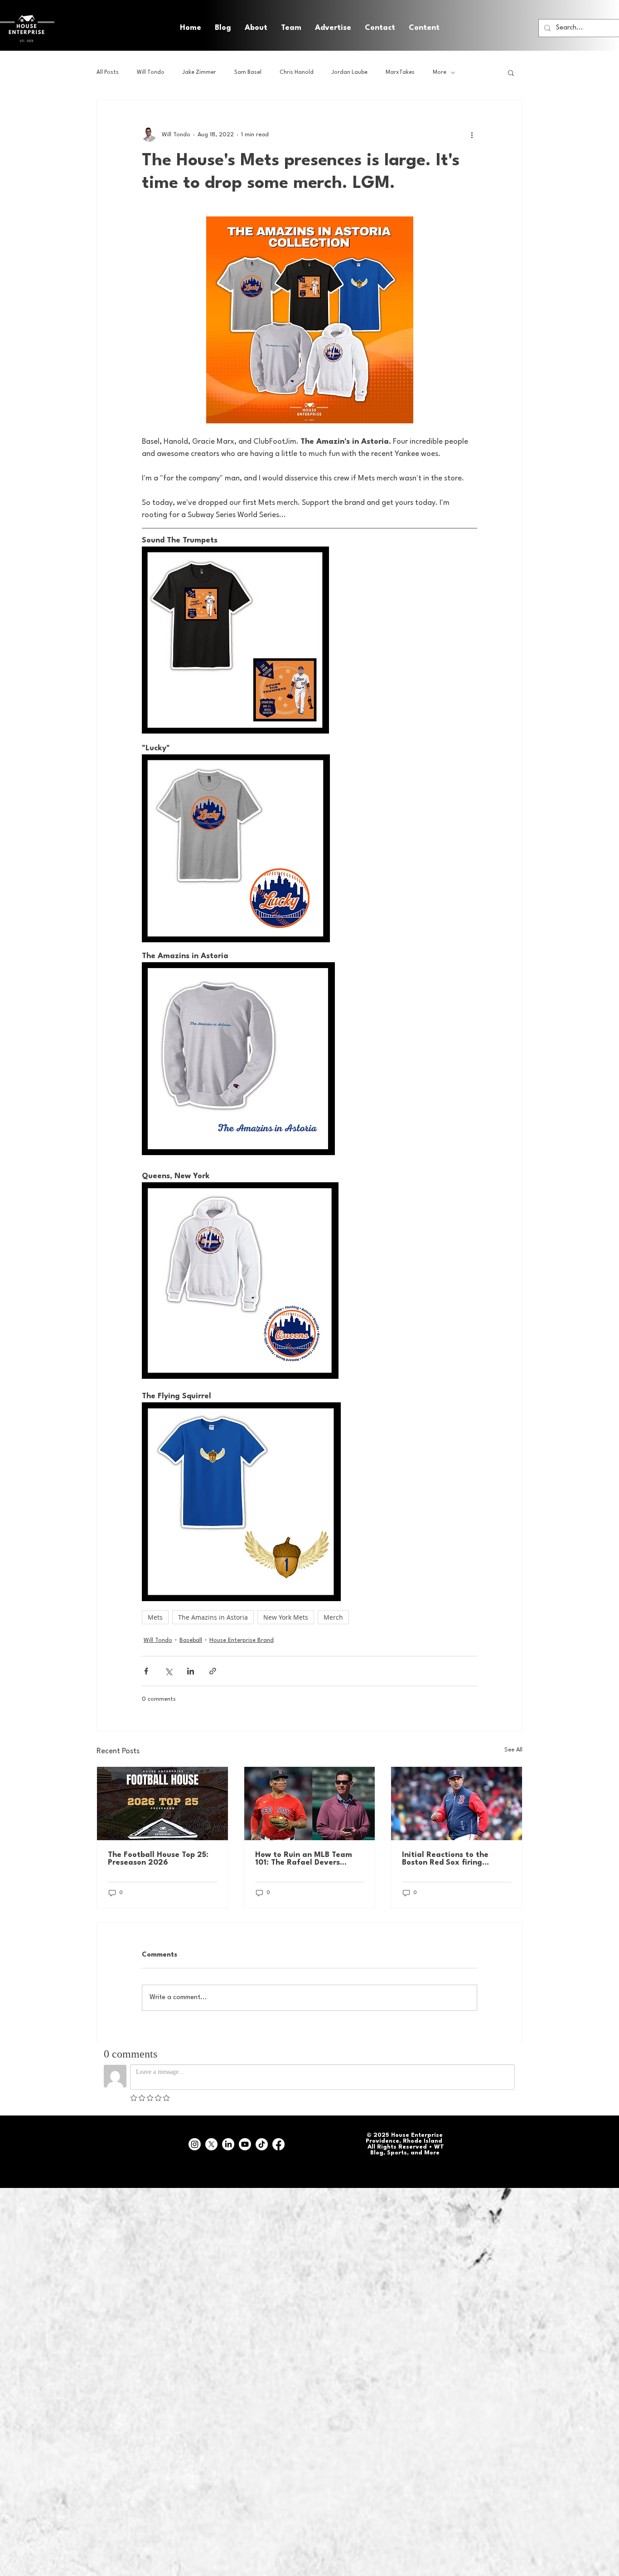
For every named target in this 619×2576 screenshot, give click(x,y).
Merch (333, 1617)
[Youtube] (245, 2144)
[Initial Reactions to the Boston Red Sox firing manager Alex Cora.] (457, 1804)
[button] (424, 28)
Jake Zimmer (199, 72)
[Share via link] (213, 1671)
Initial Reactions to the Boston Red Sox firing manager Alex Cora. (445, 1859)
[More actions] (472, 134)
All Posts (108, 72)
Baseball (191, 1640)
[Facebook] (278, 2144)
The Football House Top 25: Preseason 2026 (158, 1859)
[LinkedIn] (228, 2144)
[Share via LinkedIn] (191, 1671)
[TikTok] (262, 2144)
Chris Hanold (297, 72)
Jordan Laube (350, 72)
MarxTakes (400, 72)
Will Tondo (151, 72)
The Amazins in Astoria (213, 1617)
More (440, 72)
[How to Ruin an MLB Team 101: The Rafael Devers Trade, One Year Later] (310, 1804)
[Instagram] (195, 2144)
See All (513, 1750)
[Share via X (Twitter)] (168, 1671)
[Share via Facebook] (146, 1671)
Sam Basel (248, 72)
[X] (211, 2144)
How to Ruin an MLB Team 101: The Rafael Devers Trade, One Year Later (304, 1859)
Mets (155, 1617)
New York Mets (286, 1617)
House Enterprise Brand (242, 1640)
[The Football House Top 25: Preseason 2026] (162, 1804)
